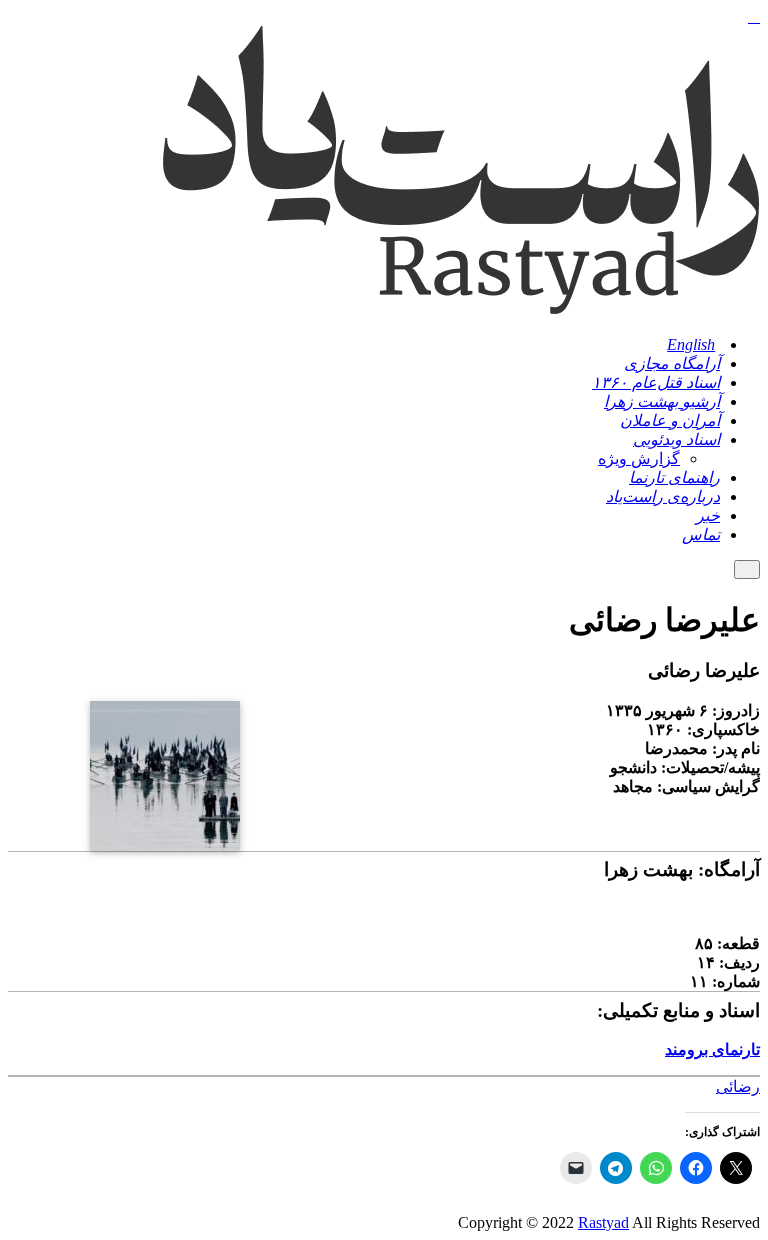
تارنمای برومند (712, 1049)
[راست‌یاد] (460, 310)
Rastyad (603, 1222)
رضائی (738, 1086)
